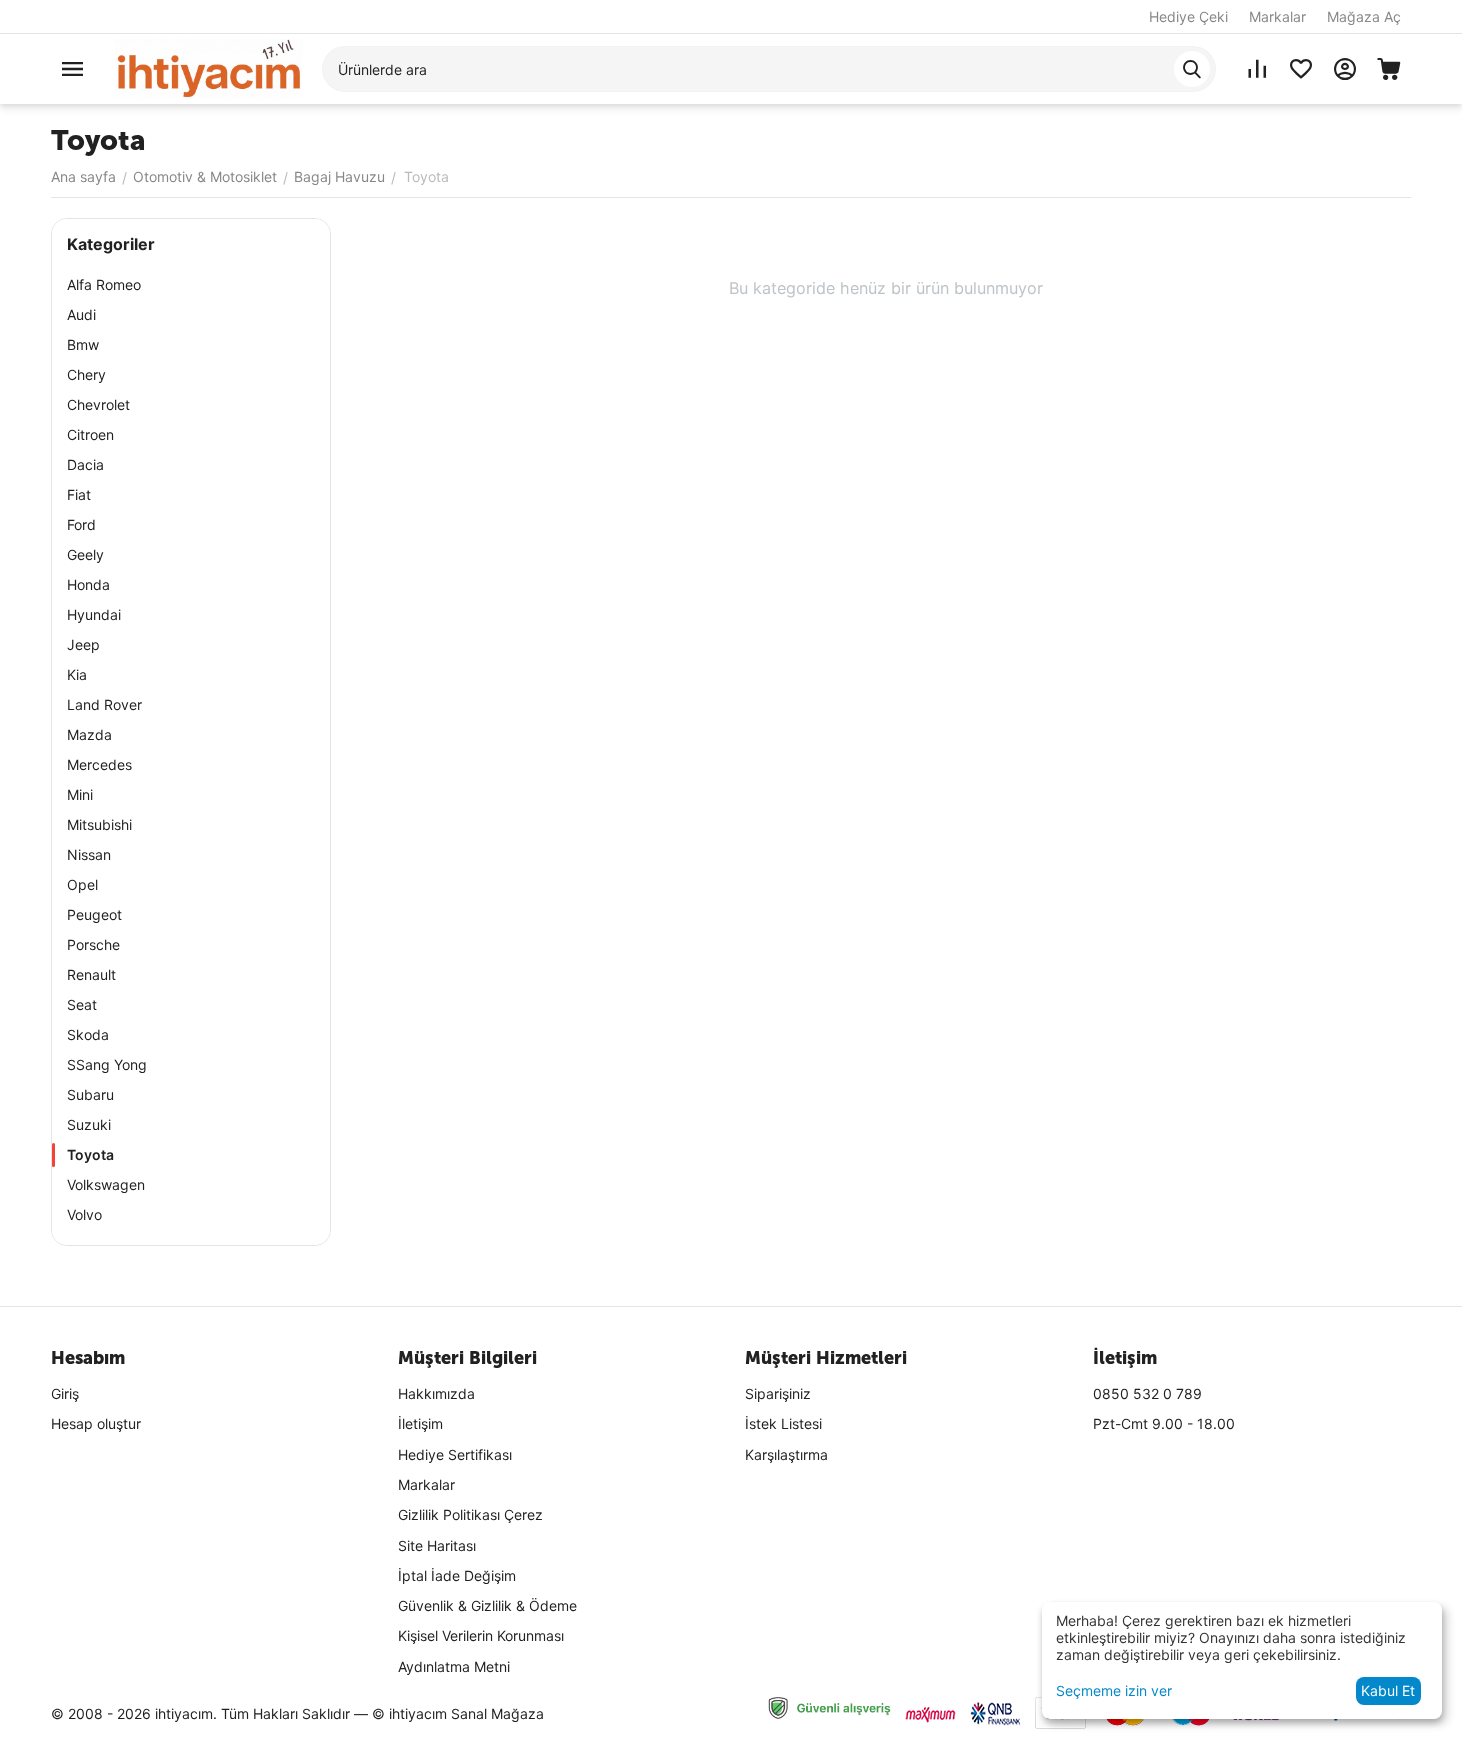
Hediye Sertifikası (455, 1454)
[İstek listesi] (1301, 69)
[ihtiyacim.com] (209, 67)
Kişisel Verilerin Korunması (481, 1635)
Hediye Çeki (1188, 16)
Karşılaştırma (786, 1454)
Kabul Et (1388, 1690)
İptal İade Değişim (457, 1575)
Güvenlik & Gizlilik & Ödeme (487, 1605)
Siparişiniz (778, 1393)
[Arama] (1192, 69)
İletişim (420, 1423)
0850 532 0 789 (1147, 1393)
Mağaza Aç (1364, 16)
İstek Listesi (783, 1423)
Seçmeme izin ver (1114, 1690)
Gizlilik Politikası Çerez (470, 1514)
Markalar (1277, 16)
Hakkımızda (436, 1393)
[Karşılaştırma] (1257, 69)
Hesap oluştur (96, 1423)
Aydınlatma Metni (454, 1666)
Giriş (65, 1393)
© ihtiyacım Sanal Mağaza (458, 1713)
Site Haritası (437, 1545)
